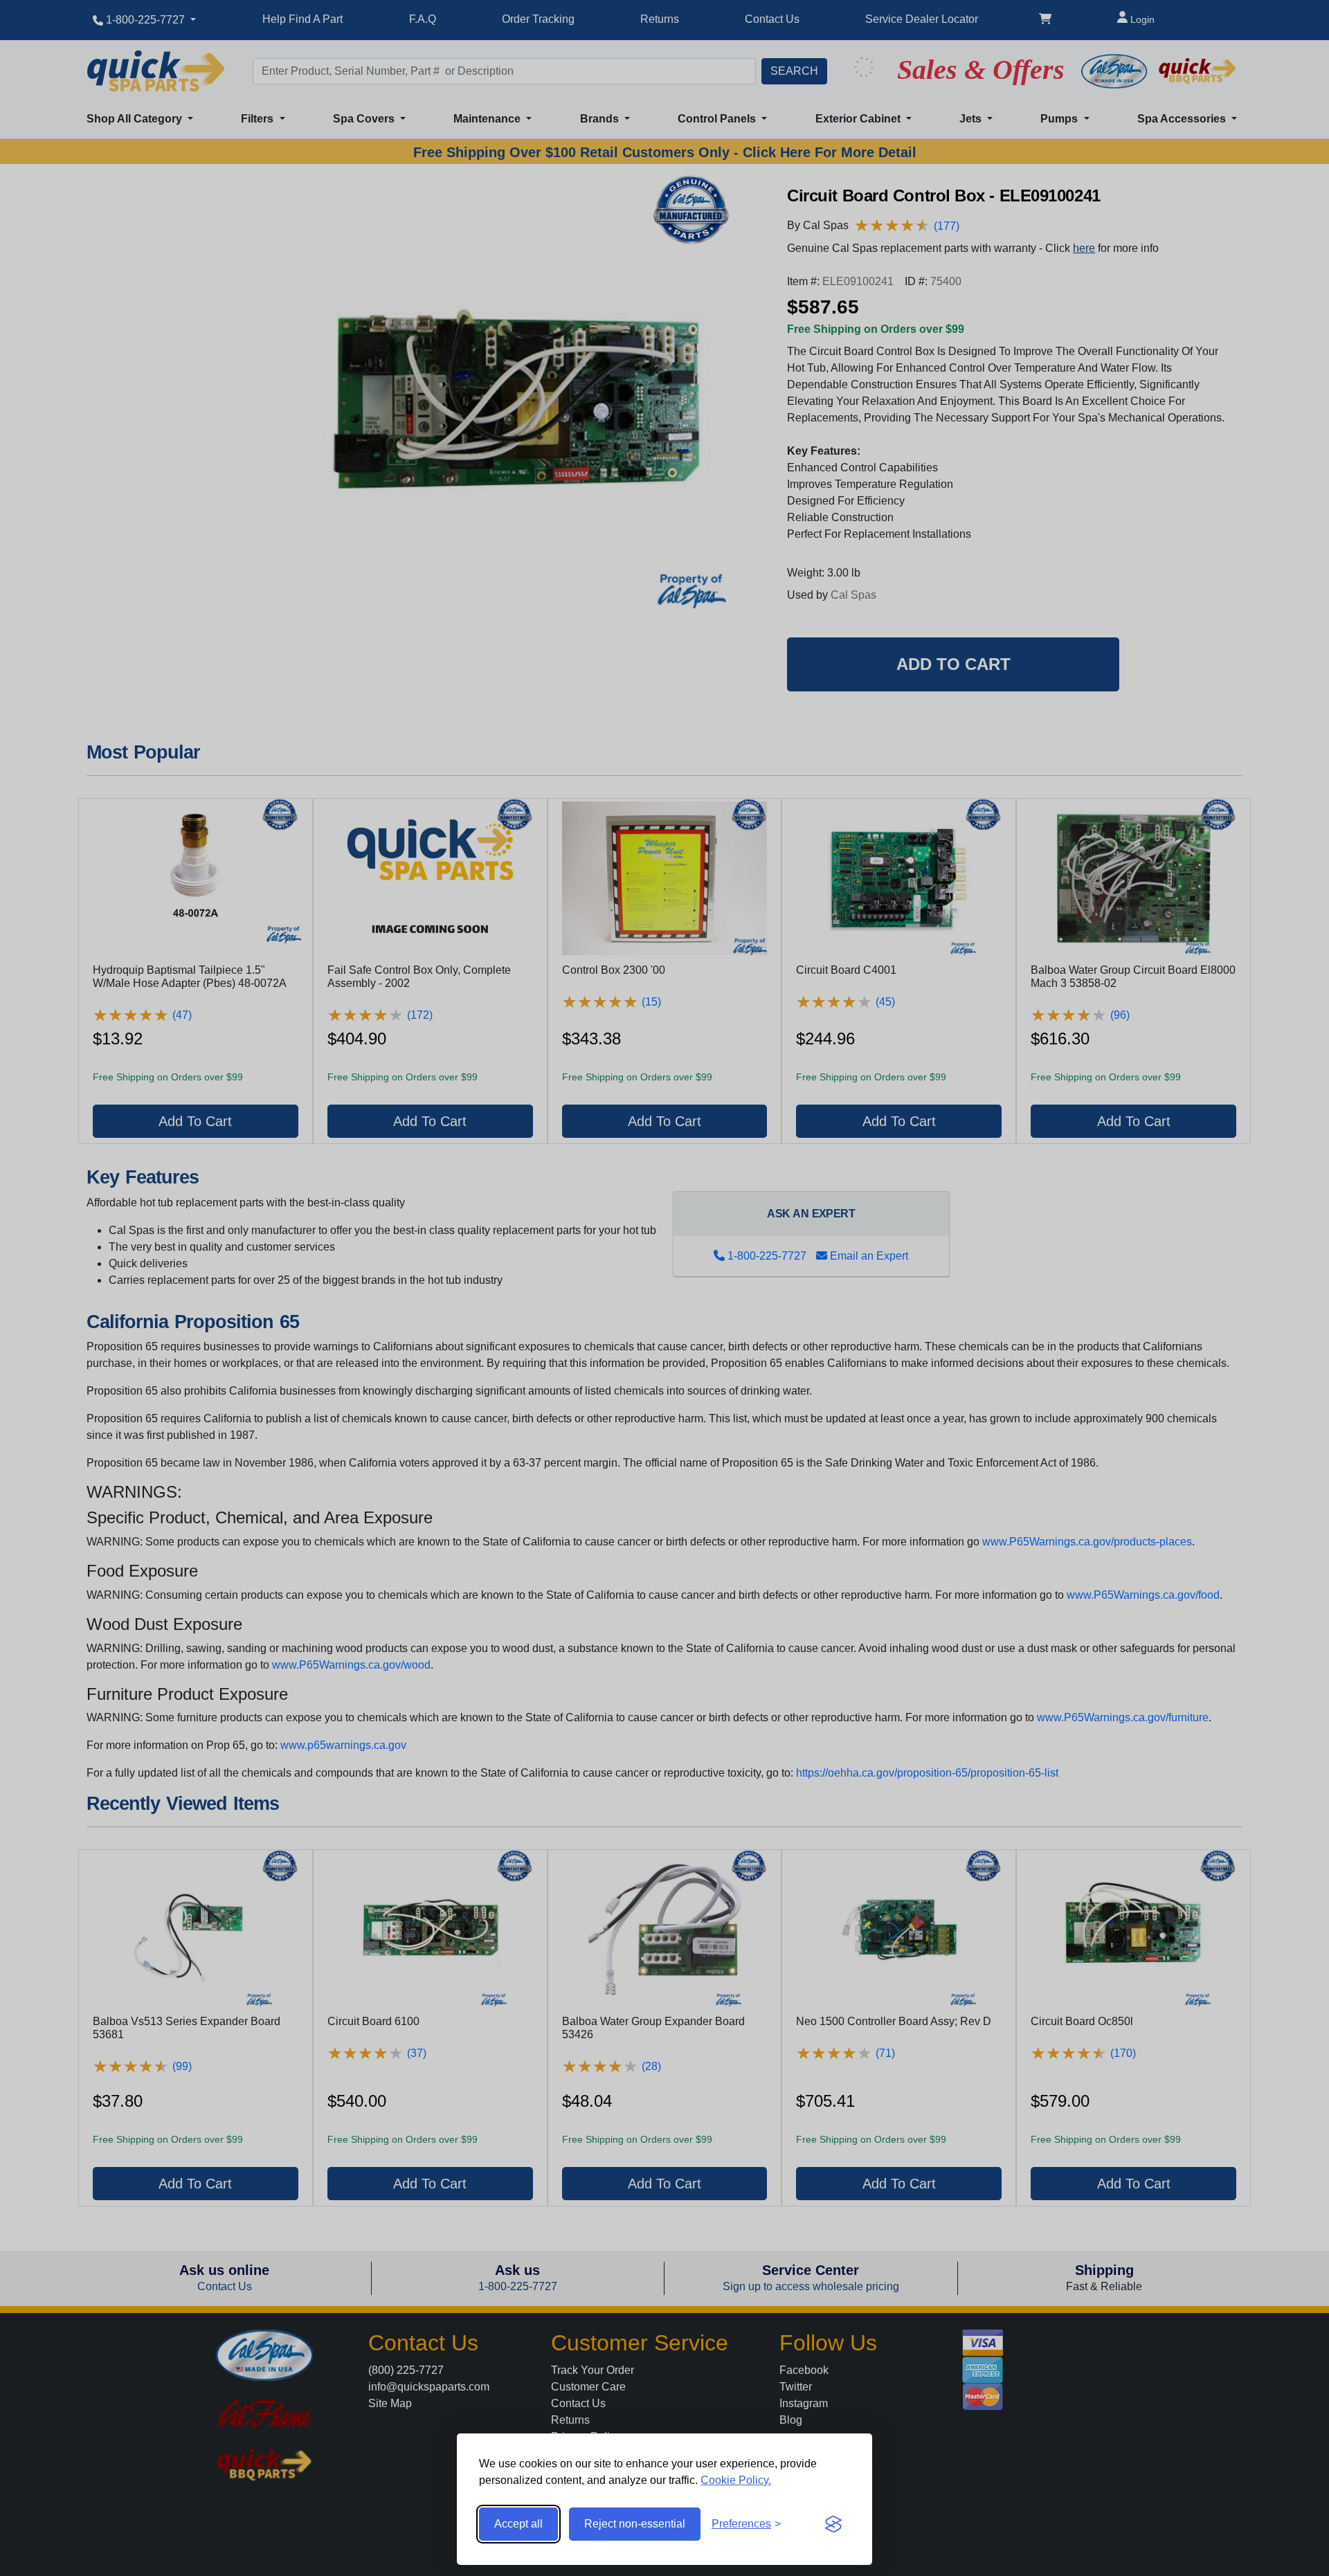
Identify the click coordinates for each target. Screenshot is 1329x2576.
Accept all (518, 2524)
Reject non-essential (635, 2524)
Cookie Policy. (736, 2480)
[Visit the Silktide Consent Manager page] (833, 2524)
